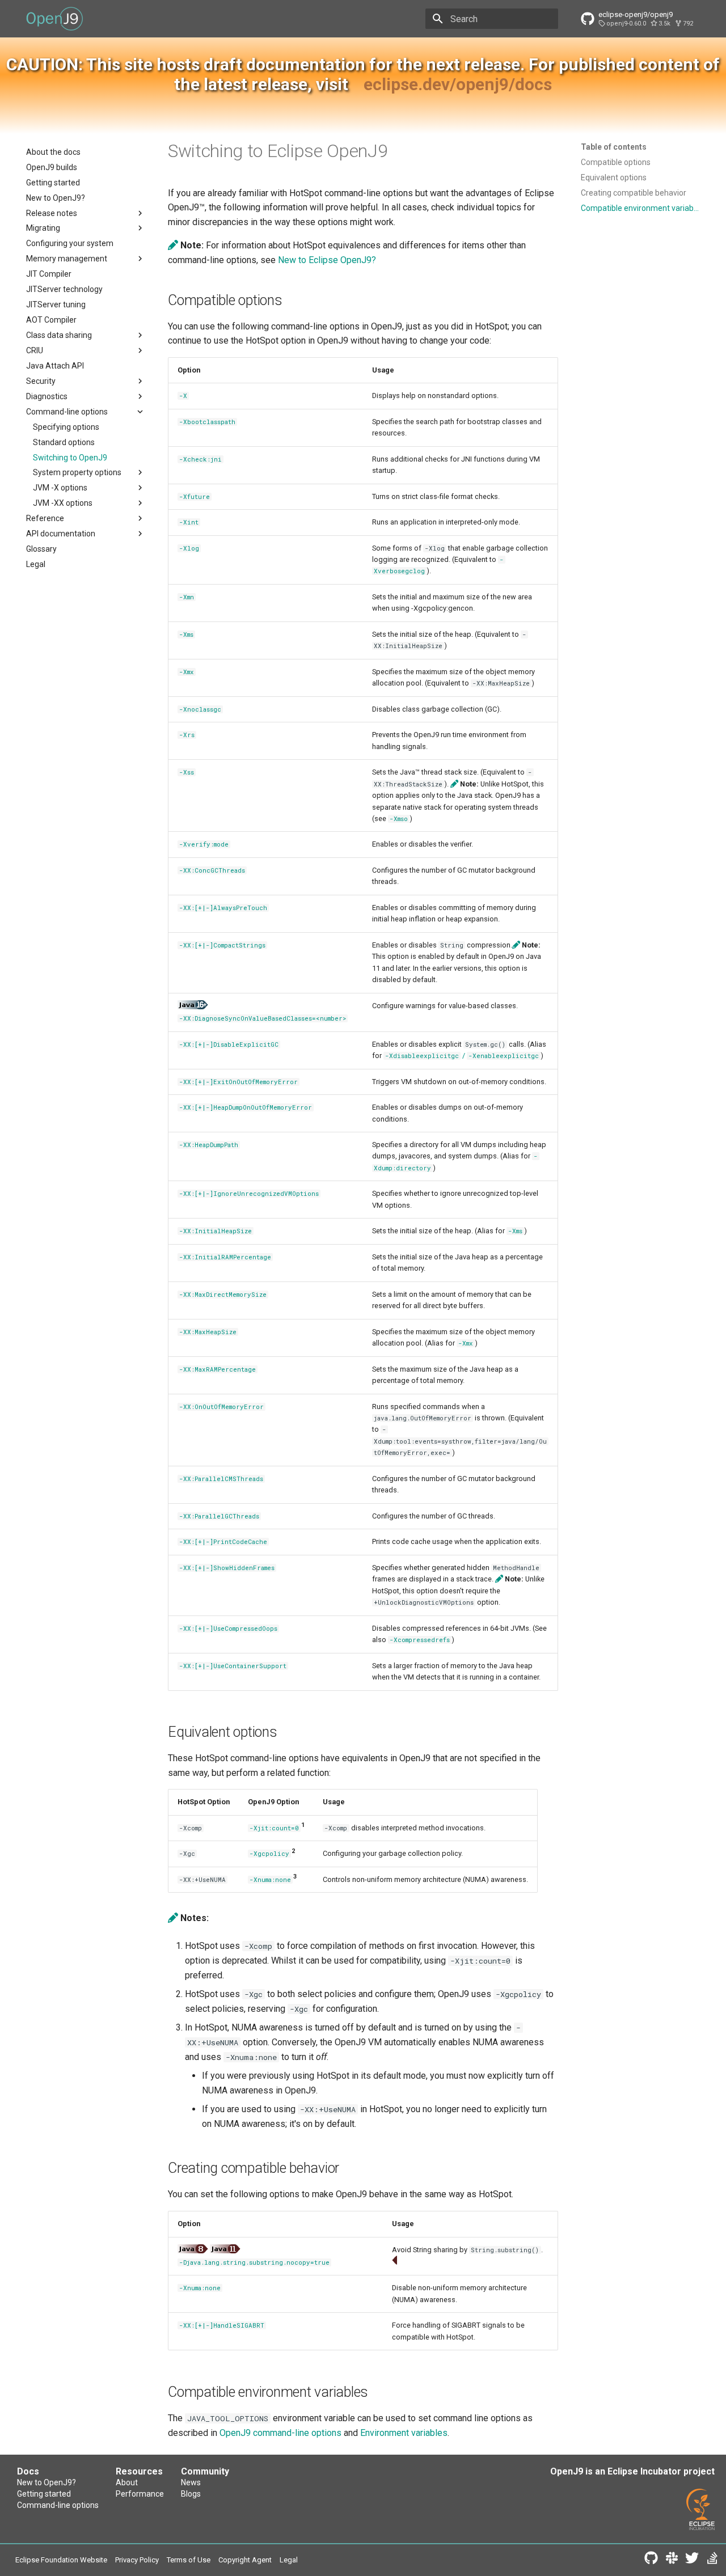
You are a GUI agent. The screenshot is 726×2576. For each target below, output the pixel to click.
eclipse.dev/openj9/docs (458, 84)
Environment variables (404, 2433)
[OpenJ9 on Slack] (672, 2560)
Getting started (44, 2494)
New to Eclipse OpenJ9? (327, 260)
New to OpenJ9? (47, 2482)
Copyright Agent (245, 2560)
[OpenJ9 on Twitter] (692, 2560)
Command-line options (58, 2505)
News (191, 2482)
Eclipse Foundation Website (61, 2560)
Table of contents (614, 147)
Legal (289, 2560)
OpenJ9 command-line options (280, 2433)
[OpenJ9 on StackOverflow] (712, 2560)
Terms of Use (189, 2560)
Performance (140, 2494)
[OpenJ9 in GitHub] (651, 2560)
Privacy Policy (137, 2560)
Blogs (191, 2494)
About (127, 2482)
